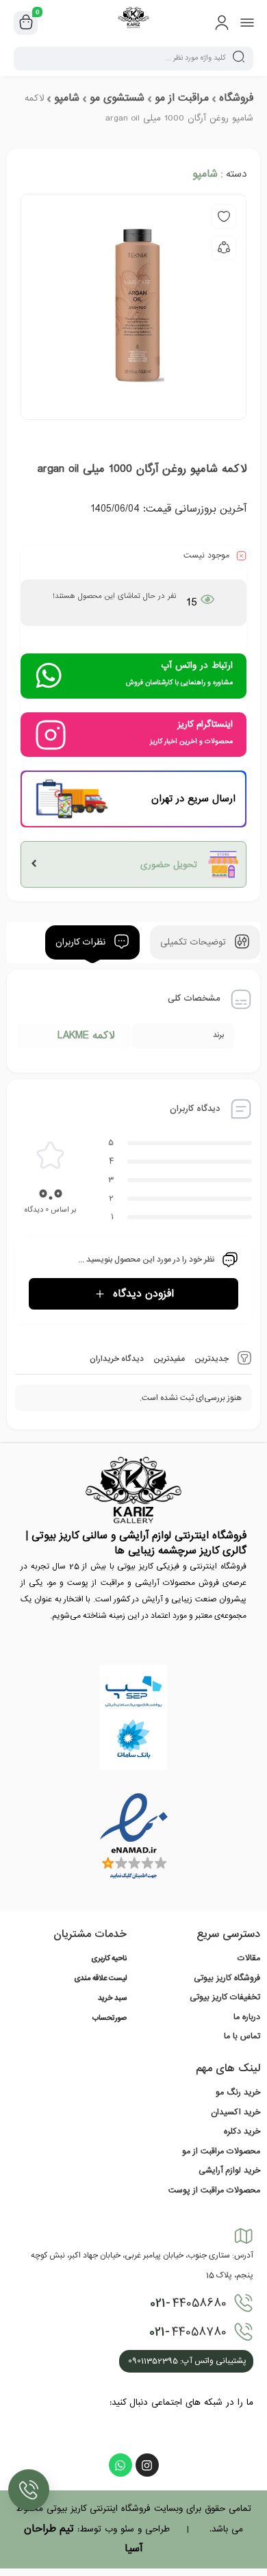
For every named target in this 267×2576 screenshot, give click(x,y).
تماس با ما (242, 2036)
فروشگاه (236, 98)
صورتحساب (110, 2018)
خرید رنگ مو (238, 2092)
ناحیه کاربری (109, 1959)
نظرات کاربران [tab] (82, 943)
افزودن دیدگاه (143, 1294)
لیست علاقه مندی (100, 1979)
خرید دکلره (242, 2131)
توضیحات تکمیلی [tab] (195, 943)
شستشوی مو (117, 98)
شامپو (67, 98)
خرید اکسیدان (236, 2112)
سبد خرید (112, 1999)
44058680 (188, 2303)
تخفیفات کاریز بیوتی (225, 1997)
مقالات (249, 1958)
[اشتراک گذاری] (224, 248)
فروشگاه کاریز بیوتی (227, 1978)
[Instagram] (147, 2465)
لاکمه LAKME (86, 1036)
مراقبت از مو (182, 98)
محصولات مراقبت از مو (221, 2151)
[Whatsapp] (120, 2465)
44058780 (188, 2332)
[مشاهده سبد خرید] (26, 23)
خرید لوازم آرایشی (229, 2171)
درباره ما (247, 2017)
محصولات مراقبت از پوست (214, 2190)
